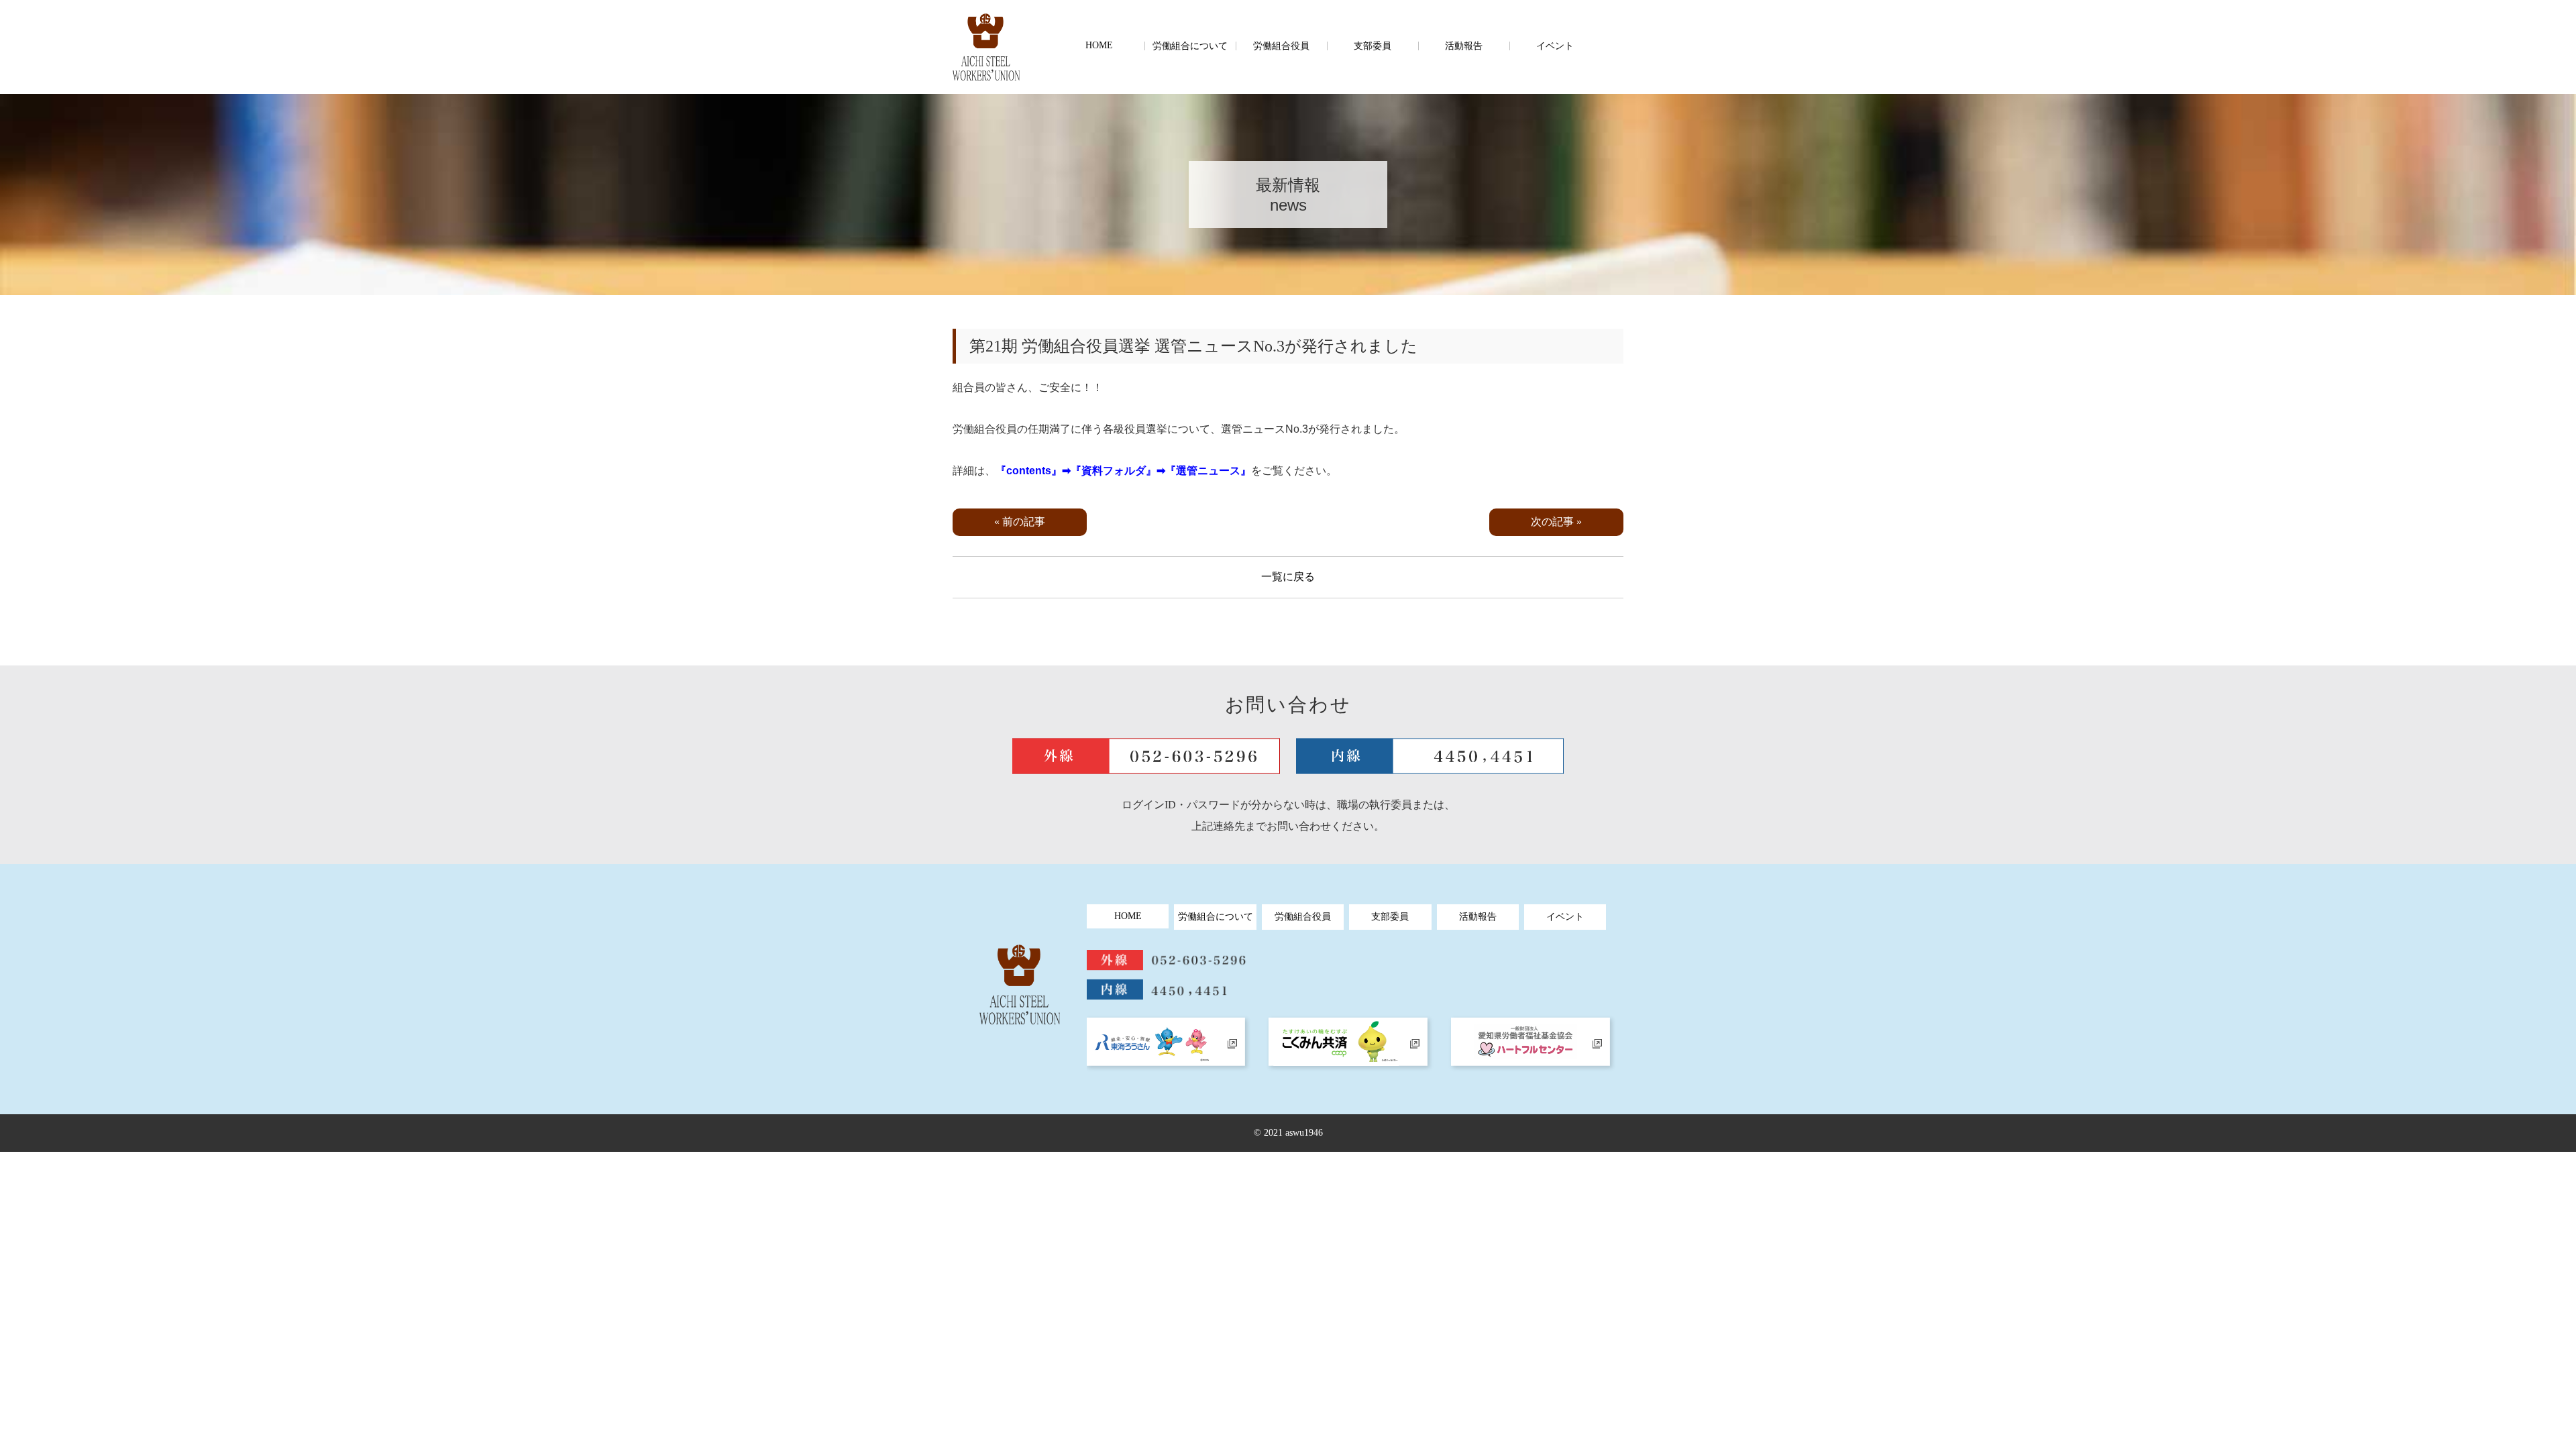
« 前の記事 (1020, 522)
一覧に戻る (1288, 577)
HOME (1099, 45)
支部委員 (1373, 46)
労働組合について (1190, 46)
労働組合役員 (1281, 46)
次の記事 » (1556, 522)
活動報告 (1464, 46)
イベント (1555, 46)
